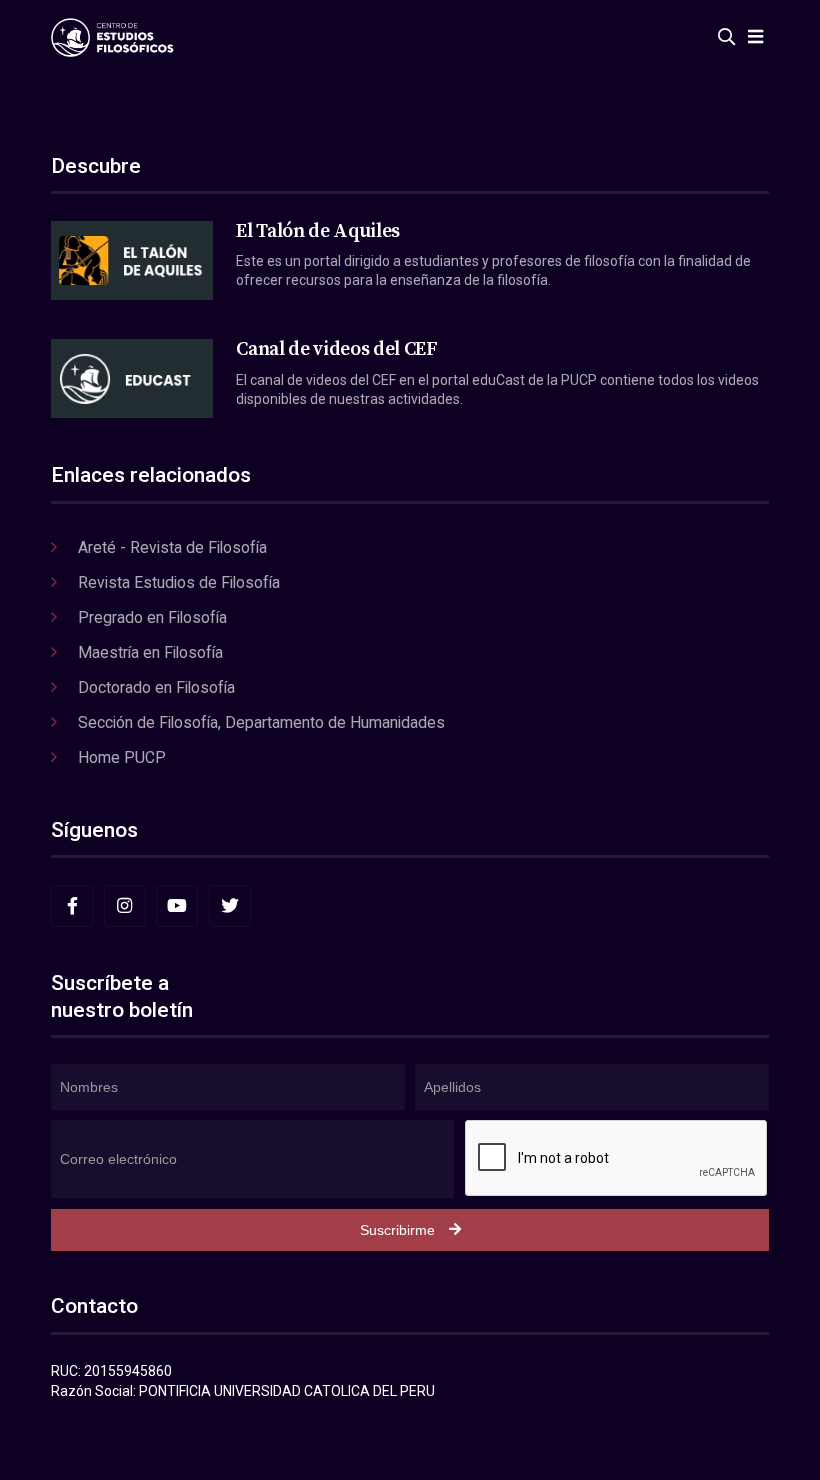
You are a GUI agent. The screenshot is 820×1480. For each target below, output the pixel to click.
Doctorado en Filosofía (156, 687)
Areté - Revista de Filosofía (172, 547)
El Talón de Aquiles (318, 231)
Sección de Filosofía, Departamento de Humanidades (261, 722)
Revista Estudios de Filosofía (179, 582)
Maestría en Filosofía (150, 652)
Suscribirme (397, 1230)
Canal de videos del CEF (336, 349)
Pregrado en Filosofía (152, 617)
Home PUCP (122, 757)
